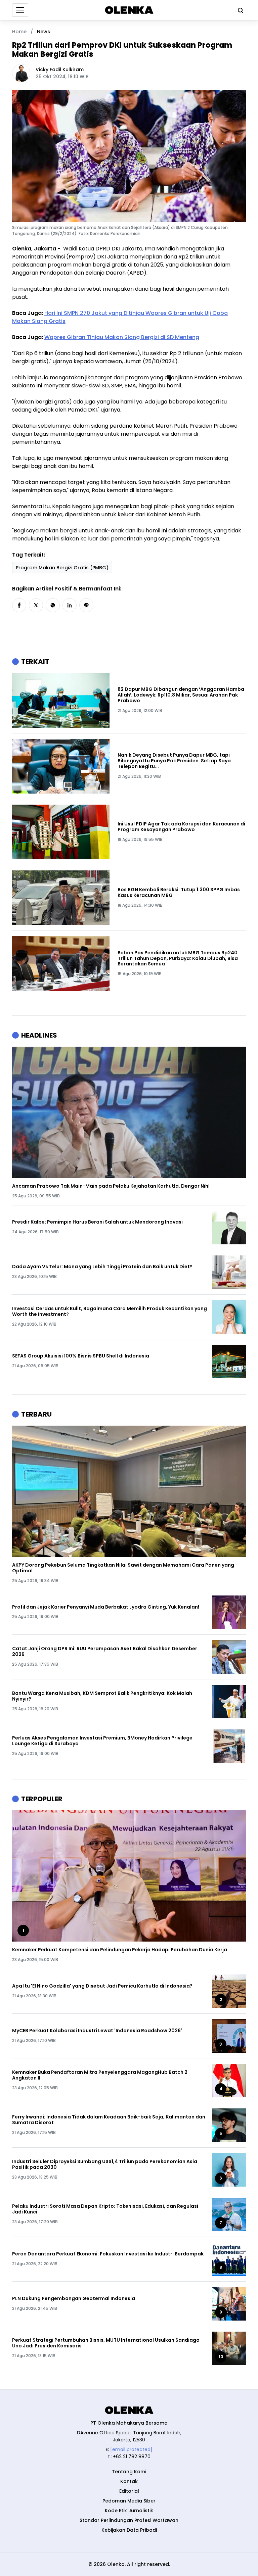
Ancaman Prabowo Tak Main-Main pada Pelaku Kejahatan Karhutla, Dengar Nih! (111, 1186)
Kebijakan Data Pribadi (129, 2530)
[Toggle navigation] (20, 10)
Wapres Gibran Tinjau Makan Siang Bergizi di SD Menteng (122, 337)
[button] (19, 605)
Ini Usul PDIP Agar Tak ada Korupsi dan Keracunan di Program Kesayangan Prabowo (181, 827)
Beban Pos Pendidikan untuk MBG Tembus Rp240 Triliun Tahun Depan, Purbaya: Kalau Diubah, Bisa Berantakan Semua (178, 958)
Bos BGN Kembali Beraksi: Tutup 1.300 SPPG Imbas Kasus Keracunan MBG (179, 893)
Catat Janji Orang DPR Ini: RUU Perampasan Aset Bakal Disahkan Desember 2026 (105, 1652)
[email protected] (131, 2449)
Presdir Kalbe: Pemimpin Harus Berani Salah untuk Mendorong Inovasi (97, 1222)
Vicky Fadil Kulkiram (60, 69)
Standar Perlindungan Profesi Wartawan (129, 2520)
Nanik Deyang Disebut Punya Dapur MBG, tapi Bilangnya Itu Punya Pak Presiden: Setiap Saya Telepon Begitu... (174, 761)
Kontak (129, 2481)
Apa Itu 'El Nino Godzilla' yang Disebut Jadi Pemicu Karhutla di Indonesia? (102, 1986)
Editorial (129, 2491)
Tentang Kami (129, 2472)
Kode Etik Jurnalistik (129, 2511)
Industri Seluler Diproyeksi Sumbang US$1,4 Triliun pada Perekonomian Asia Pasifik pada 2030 (105, 2164)
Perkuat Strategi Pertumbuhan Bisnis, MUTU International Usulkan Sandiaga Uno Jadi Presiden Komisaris (106, 2343)
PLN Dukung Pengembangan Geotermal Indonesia (74, 2299)
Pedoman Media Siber (129, 2501)
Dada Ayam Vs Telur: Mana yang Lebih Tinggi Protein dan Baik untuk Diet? (102, 1267)
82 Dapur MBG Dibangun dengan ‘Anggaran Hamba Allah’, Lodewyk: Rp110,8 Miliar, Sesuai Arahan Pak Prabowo (181, 695)
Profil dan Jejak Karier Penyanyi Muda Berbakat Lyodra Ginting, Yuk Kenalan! (106, 1607)
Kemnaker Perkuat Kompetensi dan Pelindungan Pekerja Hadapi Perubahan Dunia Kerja (120, 1950)
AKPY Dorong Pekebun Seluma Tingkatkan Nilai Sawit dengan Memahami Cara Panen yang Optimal (123, 1568)
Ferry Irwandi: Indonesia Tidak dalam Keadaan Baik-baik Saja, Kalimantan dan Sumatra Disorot (109, 2120)
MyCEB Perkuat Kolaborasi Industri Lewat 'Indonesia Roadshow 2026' (97, 2031)
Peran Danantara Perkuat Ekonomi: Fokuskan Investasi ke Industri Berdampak (108, 2254)
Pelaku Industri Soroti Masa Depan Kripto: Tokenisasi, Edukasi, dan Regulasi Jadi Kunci (105, 2209)
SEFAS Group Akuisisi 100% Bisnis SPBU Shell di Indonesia (81, 1356)
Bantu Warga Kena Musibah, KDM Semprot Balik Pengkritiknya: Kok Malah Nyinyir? (102, 1696)
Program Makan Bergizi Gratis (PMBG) (62, 568)
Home (19, 32)
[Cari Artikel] (239, 10)
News (44, 32)
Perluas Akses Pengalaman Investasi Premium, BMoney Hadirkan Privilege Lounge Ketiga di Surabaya (102, 1741)
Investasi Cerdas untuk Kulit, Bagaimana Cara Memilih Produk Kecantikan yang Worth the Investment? (110, 1311)
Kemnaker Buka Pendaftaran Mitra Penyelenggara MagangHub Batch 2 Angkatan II (100, 2075)
